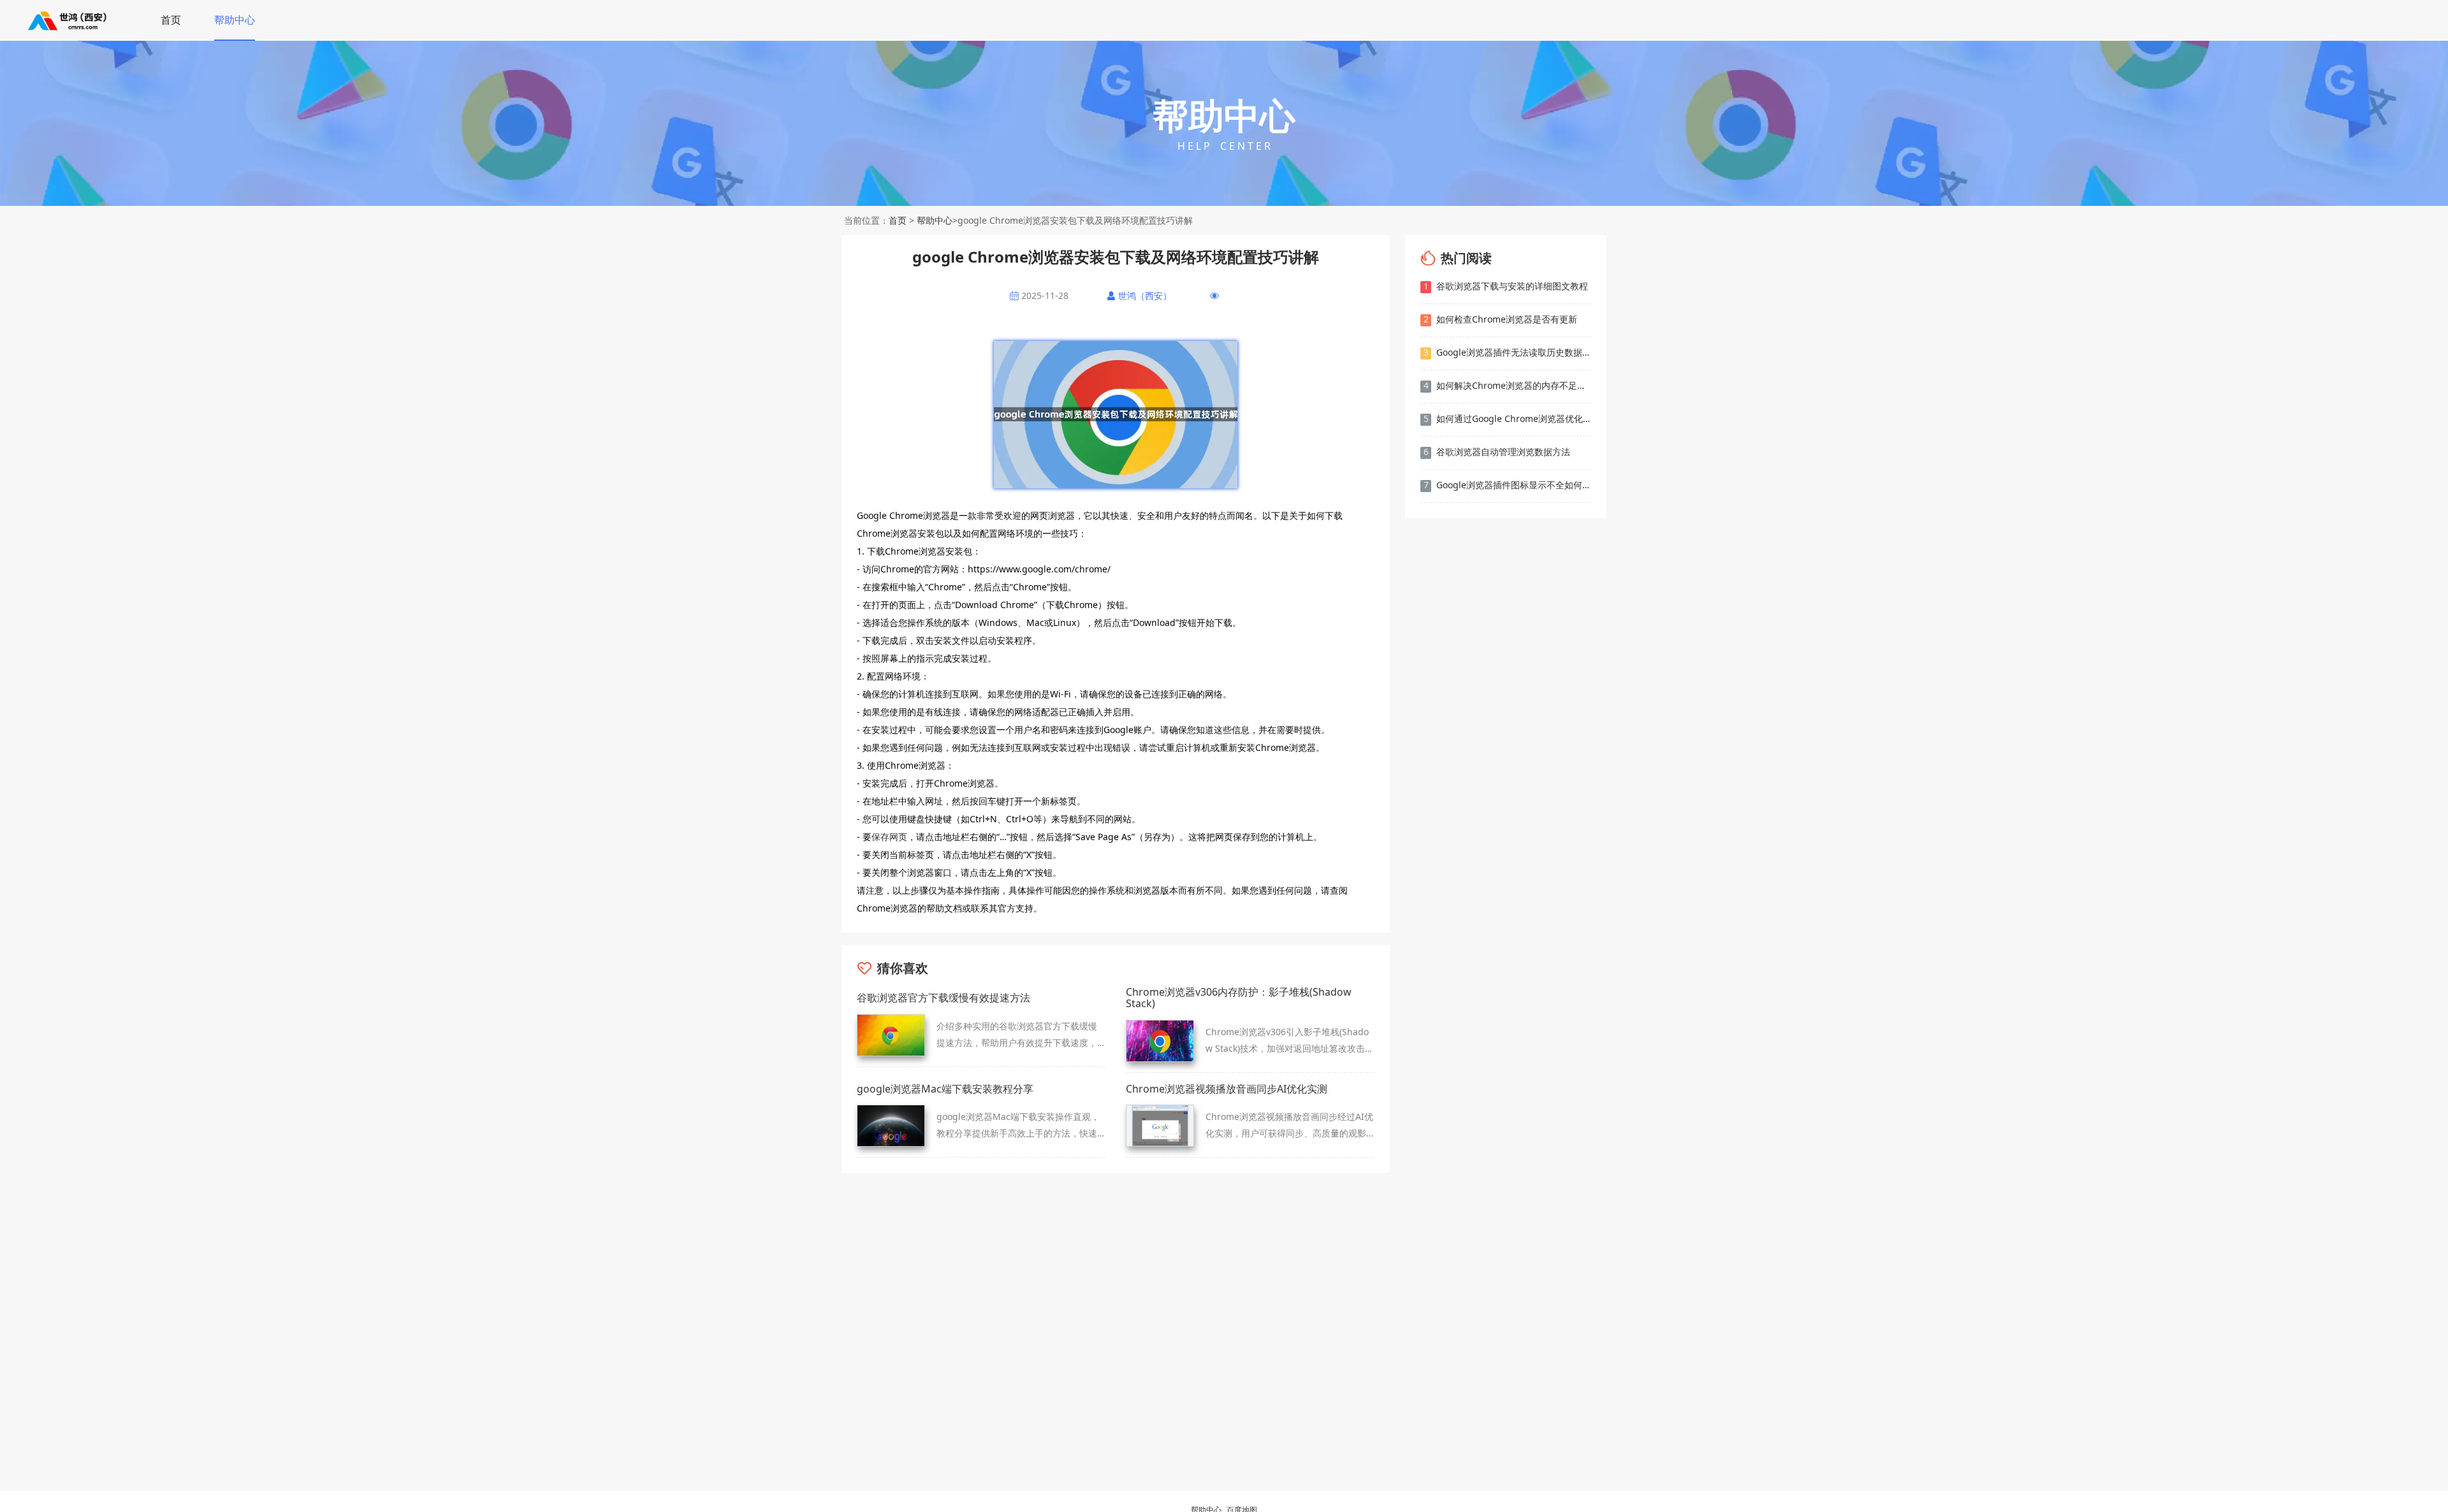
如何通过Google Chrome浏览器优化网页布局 (1507, 418)
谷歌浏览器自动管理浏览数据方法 (1497, 452)
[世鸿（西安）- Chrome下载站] (68, 20)
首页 (171, 20)
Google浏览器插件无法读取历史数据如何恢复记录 (1507, 352)
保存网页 (889, 837)
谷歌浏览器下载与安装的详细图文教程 (1506, 286)
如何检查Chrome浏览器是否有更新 (1501, 319)
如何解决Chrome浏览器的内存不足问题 (1507, 385)
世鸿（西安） (1145, 296)
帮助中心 (235, 20)
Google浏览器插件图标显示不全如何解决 (1507, 485)
